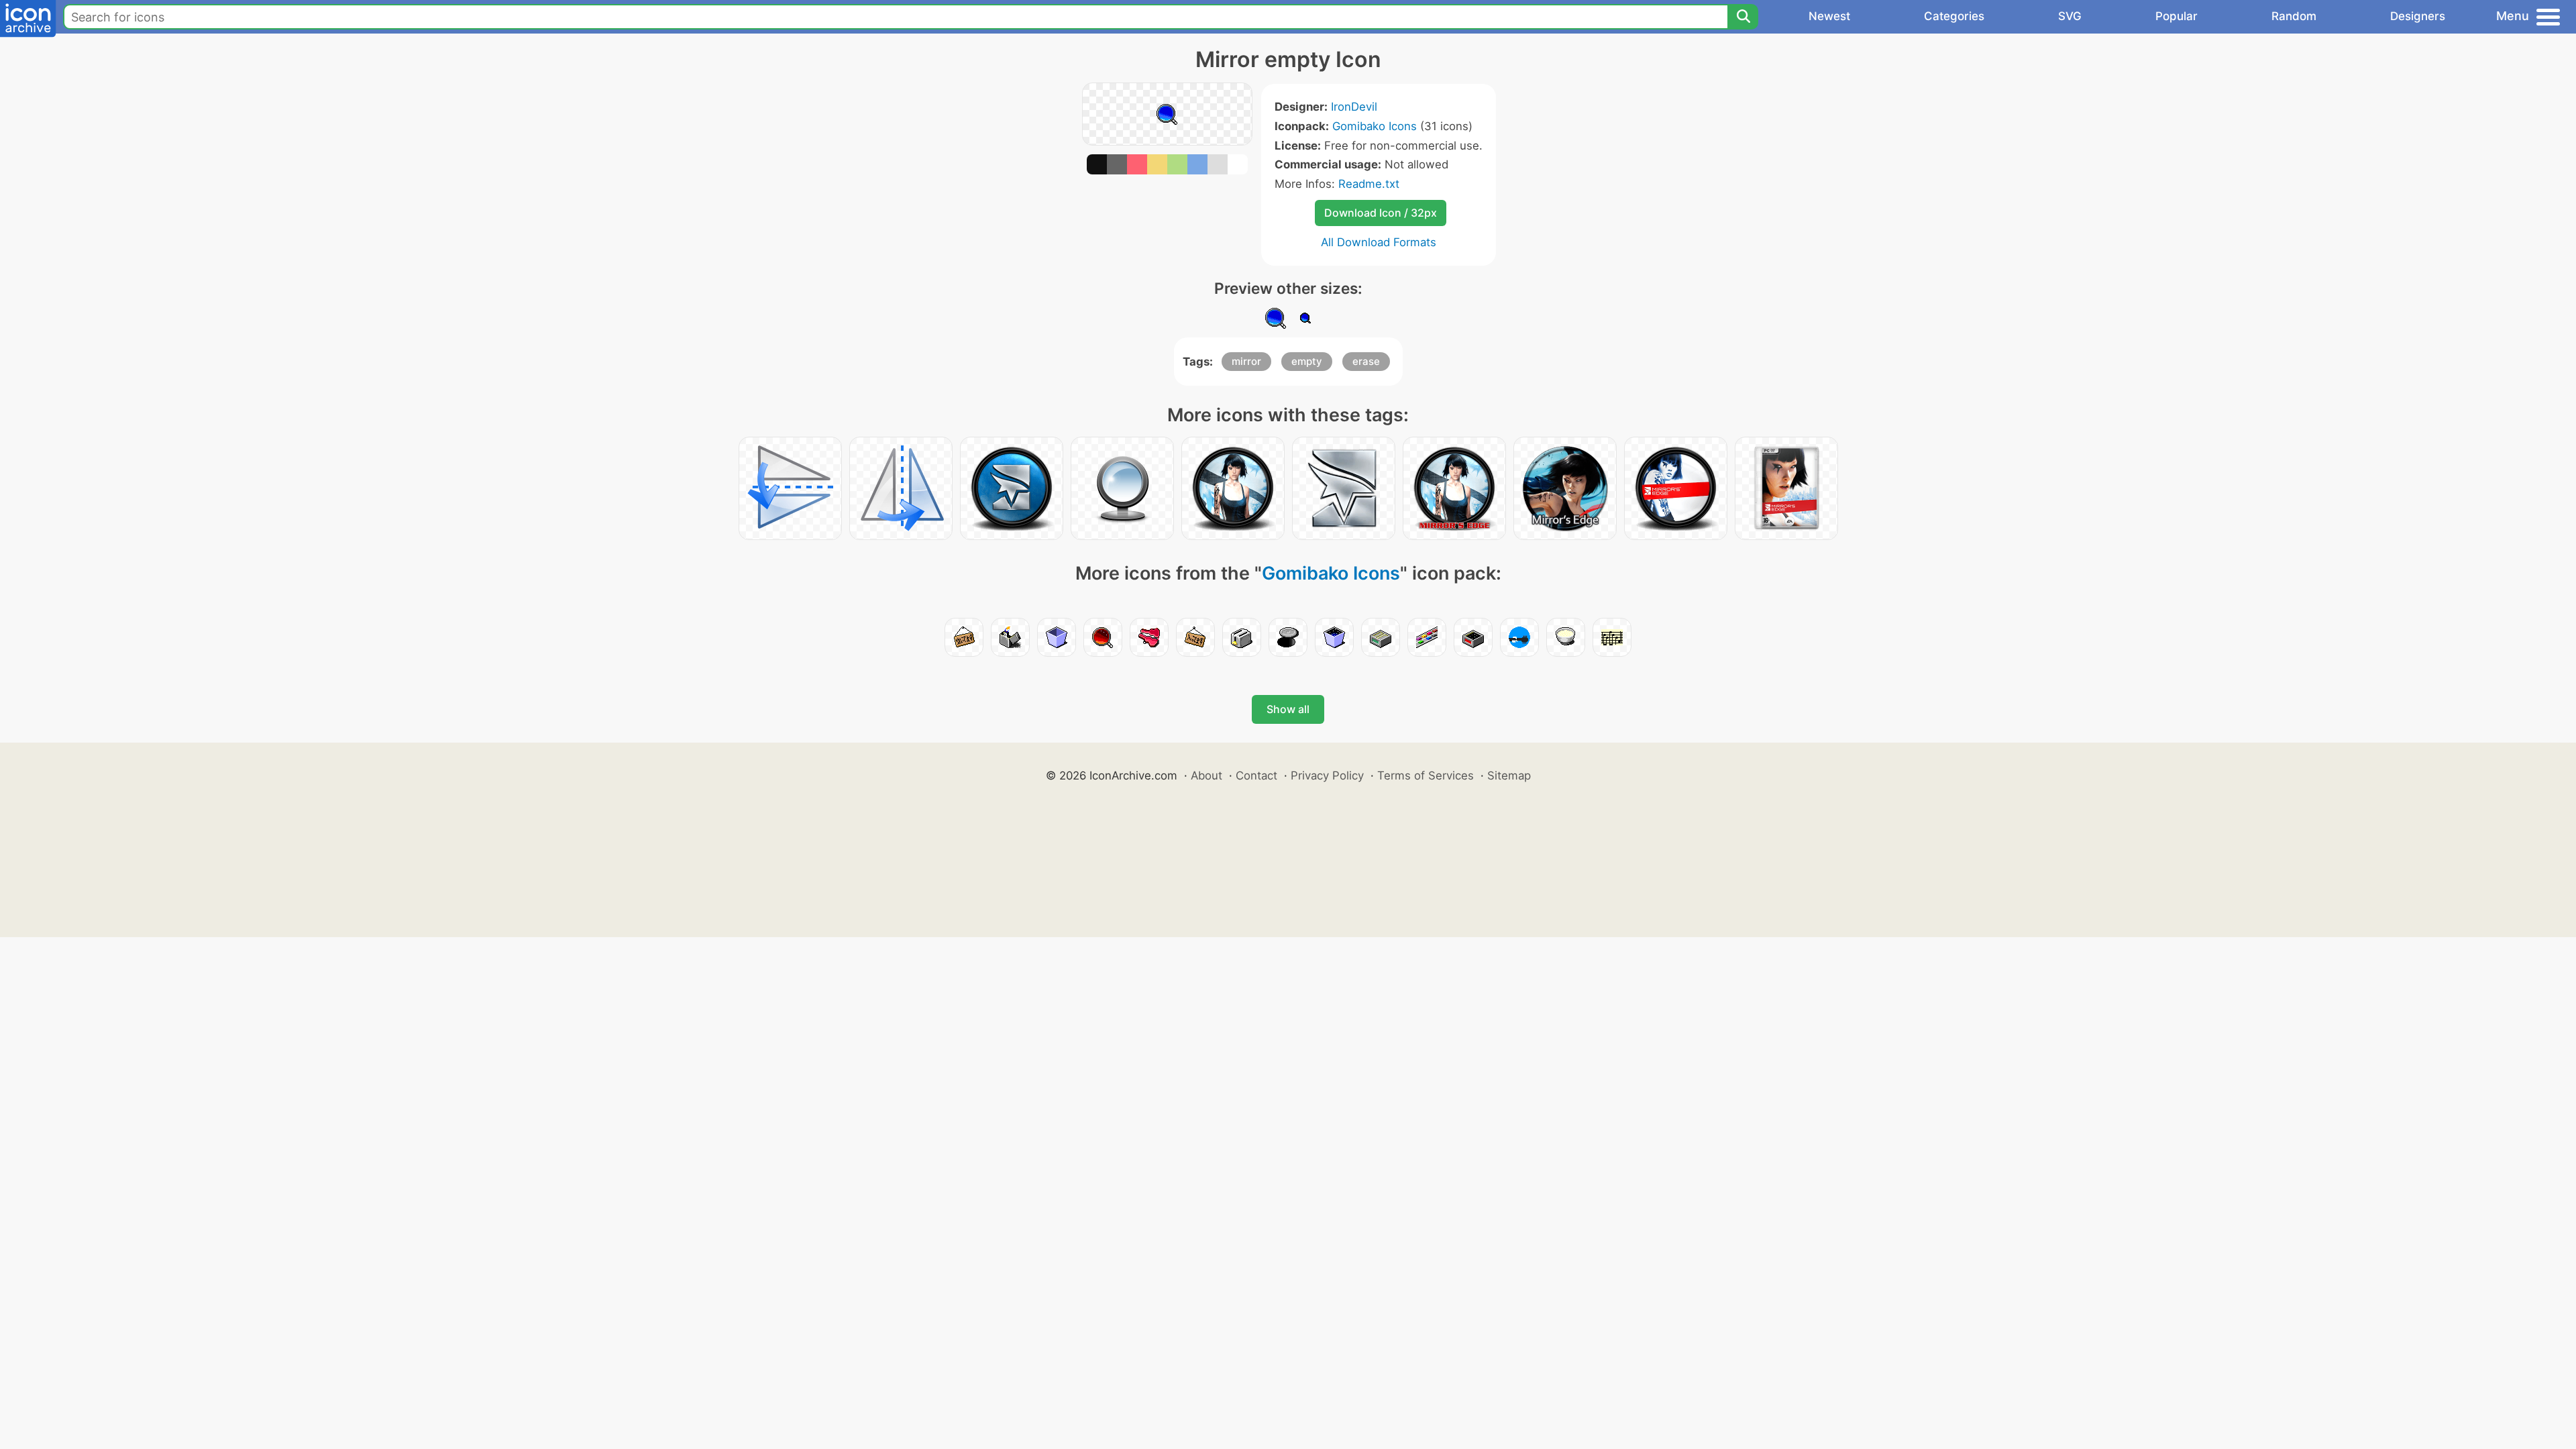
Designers (2418, 16)
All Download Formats (1379, 242)
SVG (2070, 16)
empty (1307, 361)
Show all (1288, 709)
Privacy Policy (1327, 775)
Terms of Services (1426, 775)
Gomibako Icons (1375, 126)
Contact (1256, 775)
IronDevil (1354, 107)
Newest (1829, 16)
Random (2294, 16)
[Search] (1743, 17)
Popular (2177, 16)
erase (1366, 361)
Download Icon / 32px (1381, 213)
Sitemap (1509, 775)
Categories (1954, 16)
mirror (1246, 361)
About (1206, 775)
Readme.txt (1369, 184)
